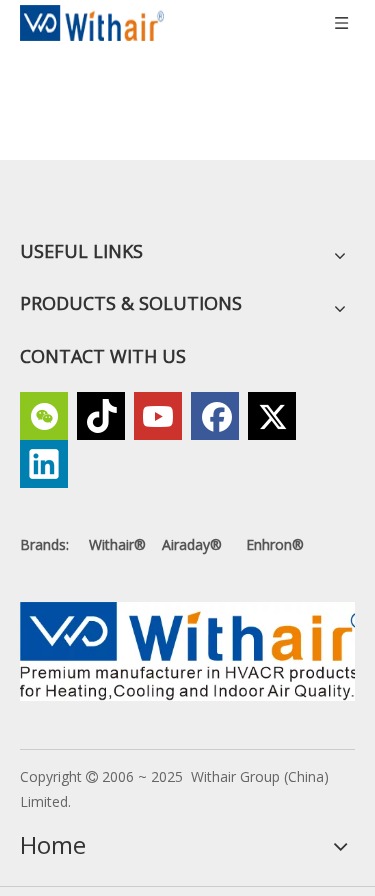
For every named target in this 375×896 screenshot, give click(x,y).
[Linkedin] (44, 464)
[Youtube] (158, 416)
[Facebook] (215, 416)
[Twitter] (272, 416)
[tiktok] (101, 416)
